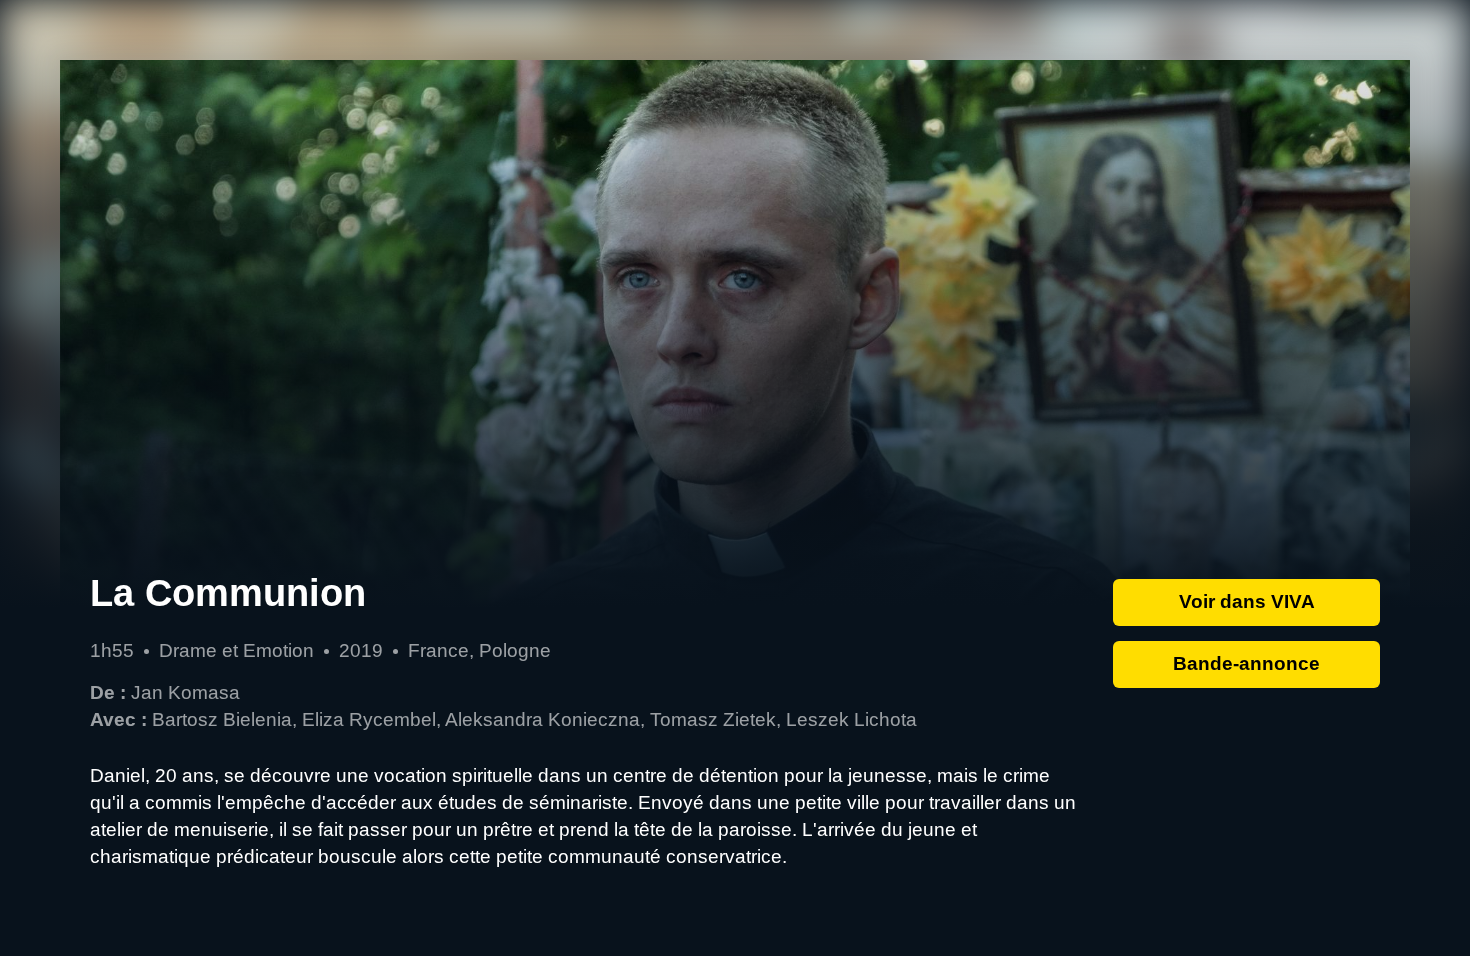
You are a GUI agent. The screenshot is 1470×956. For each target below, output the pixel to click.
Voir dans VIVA (1247, 601)
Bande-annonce (1246, 663)
